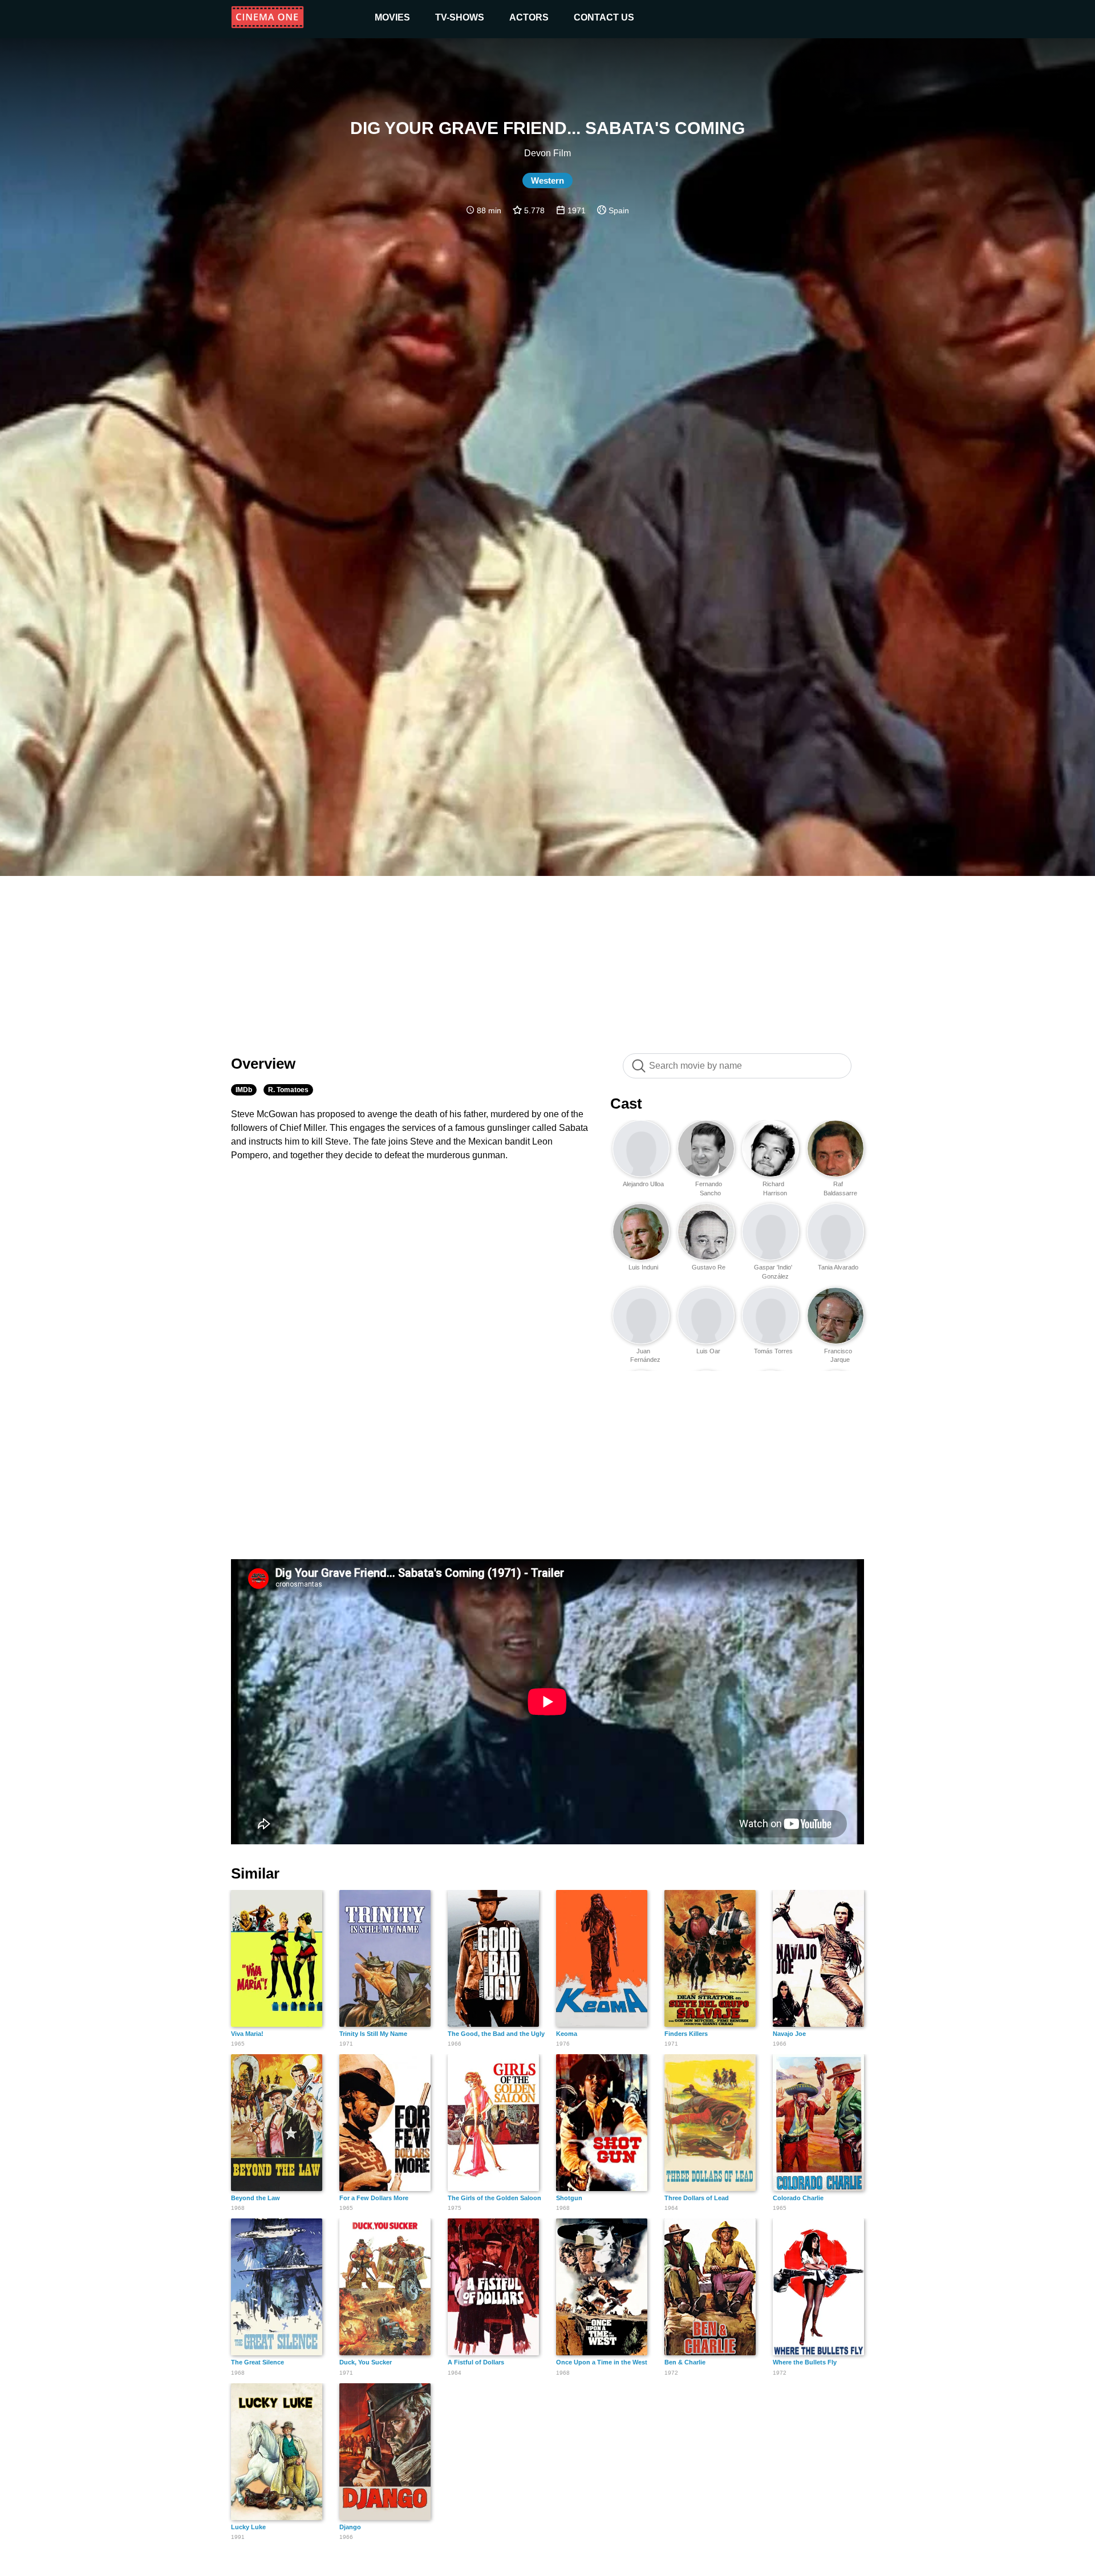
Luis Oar (708, 1351)
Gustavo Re (709, 1267)
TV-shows (460, 17)
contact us (604, 17)
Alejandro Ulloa (643, 1184)
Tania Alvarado (838, 1267)
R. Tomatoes (288, 1090)
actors (529, 17)
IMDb (244, 1090)
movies (392, 17)
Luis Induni (643, 1267)
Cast (626, 1104)
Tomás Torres (773, 1351)
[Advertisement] (547, 959)
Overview (263, 1064)
